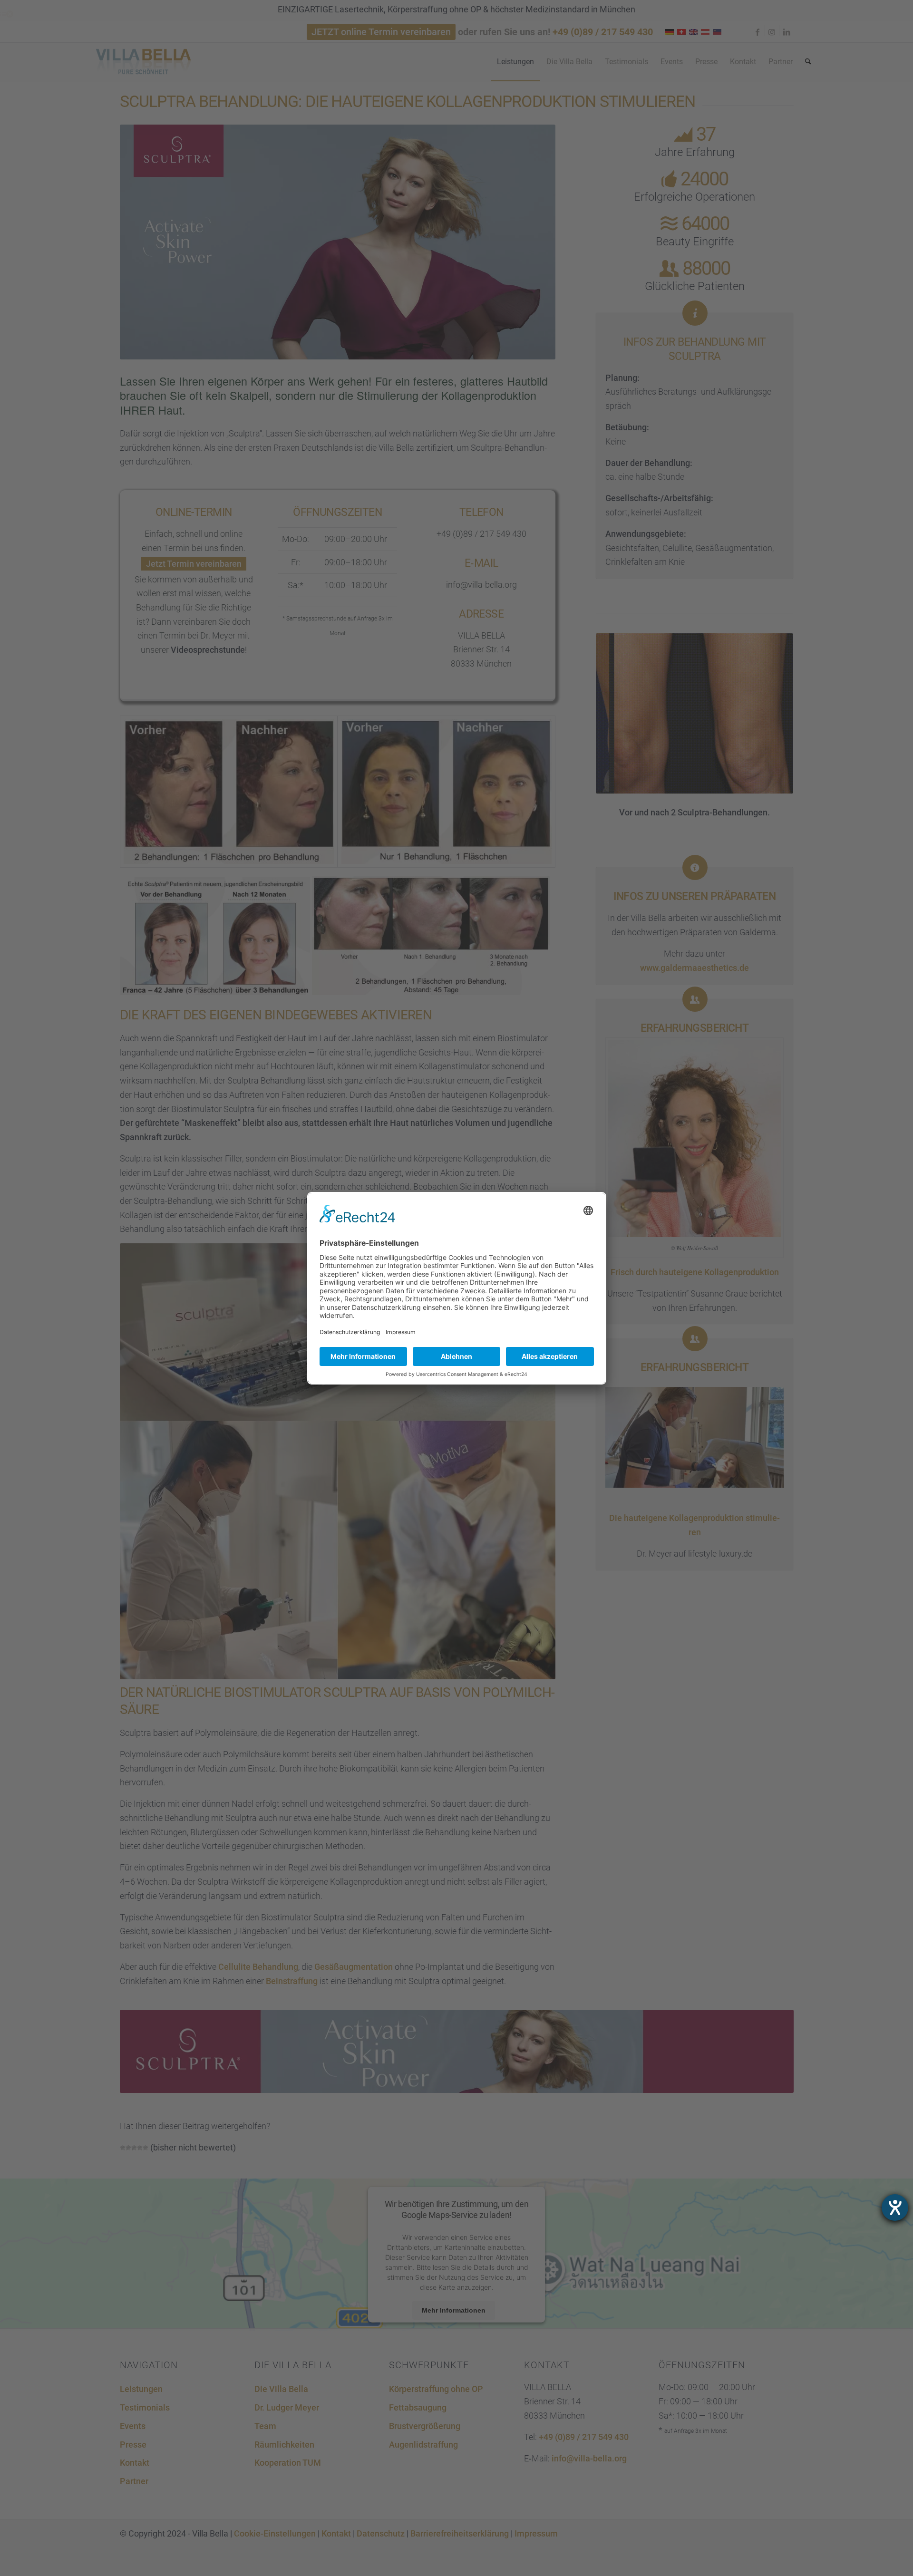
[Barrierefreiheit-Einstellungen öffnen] (895, 2208)
